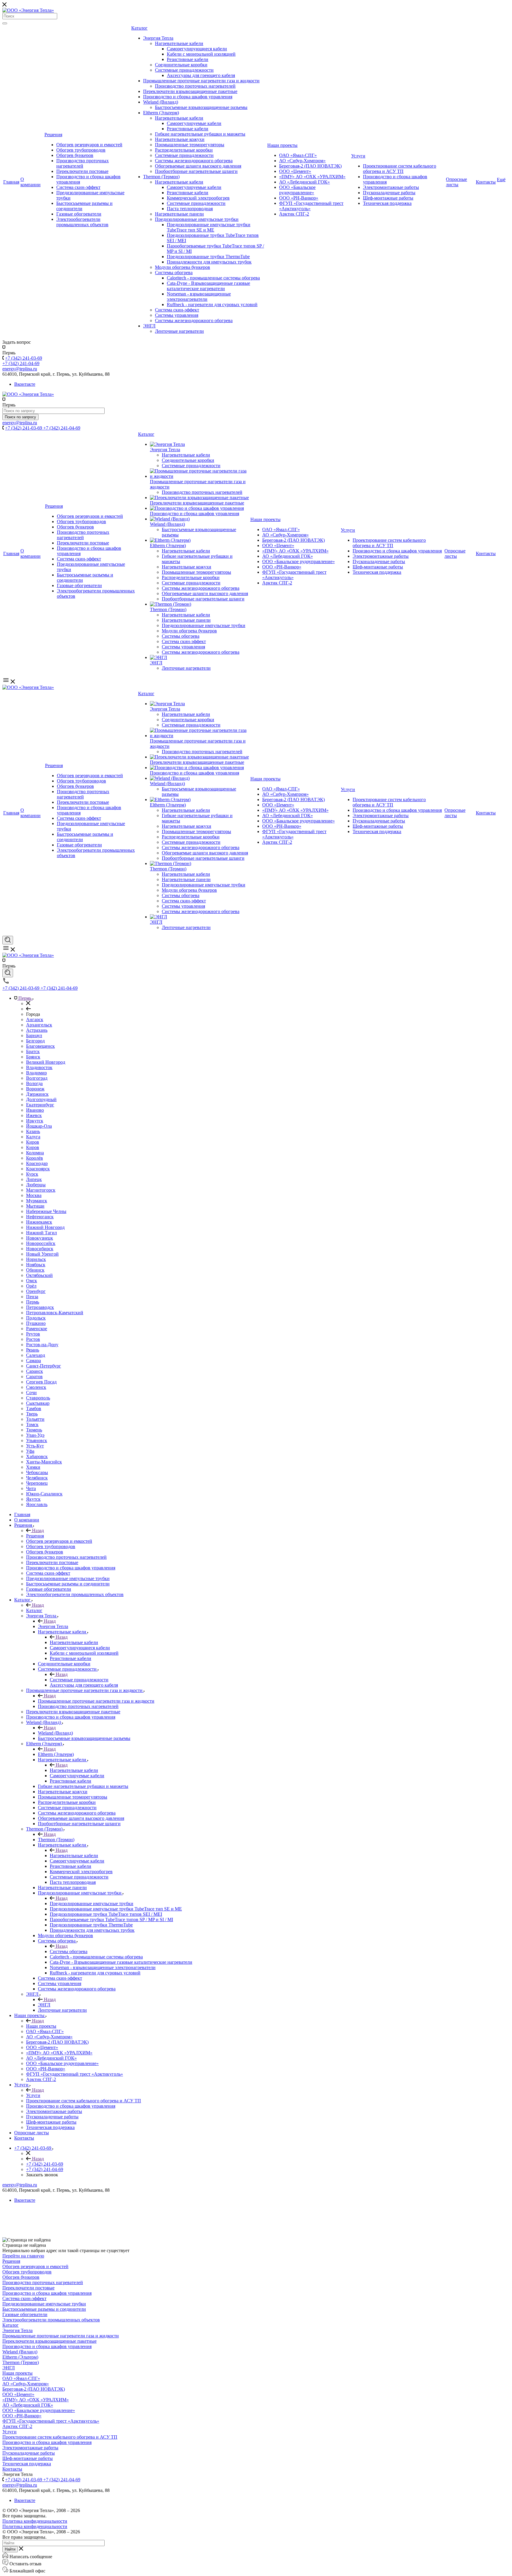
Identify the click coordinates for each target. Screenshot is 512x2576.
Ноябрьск (36, 1265)
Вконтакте (25, 384)
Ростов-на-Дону (42, 1345)
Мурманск (37, 1201)
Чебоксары (37, 1472)
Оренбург (36, 1291)
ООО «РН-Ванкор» (299, 198)
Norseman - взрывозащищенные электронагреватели (199, 297)
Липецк (34, 1179)
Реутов (33, 1334)
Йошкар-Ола (39, 1126)
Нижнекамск (39, 1222)
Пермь (33, 1302)
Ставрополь (38, 1398)
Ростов (33, 1339)
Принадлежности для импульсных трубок (209, 262)
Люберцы (36, 1185)
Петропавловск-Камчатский (55, 1313)
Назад (37, 1530)
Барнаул (34, 1035)
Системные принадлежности (184, 70)
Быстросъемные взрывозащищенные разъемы (201, 107)
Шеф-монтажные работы (388, 198)
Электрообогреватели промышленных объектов (82, 222)
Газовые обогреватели (79, 214)
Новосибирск (40, 1249)
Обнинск (35, 1270)
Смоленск (36, 1387)
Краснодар (37, 1163)
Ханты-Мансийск (44, 1462)
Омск (32, 1281)
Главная (11, 182)
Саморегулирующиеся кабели (197, 49)
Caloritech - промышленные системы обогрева (213, 278)
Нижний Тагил (41, 1233)
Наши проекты (282, 145)
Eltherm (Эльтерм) (161, 113)
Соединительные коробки (181, 65)
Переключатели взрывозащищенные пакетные (190, 91)
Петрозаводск (40, 1307)
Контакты (486, 182)
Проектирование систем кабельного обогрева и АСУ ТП (400, 169)
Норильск (36, 1259)
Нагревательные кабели (179, 43)
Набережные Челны (46, 1211)
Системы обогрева (174, 273)
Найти (10, 2549)
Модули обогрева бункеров (183, 267)
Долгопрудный (41, 1099)
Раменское (37, 1329)
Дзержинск (37, 1094)
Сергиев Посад (41, 1382)
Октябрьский (39, 1275)
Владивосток (39, 1067)
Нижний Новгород (45, 1227)
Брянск (33, 1057)
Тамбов (34, 1408)
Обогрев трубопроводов (81, 150)
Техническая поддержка (387, 203)
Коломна (35, 1153)
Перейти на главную (23, 2256)
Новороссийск (41, 1243)
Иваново (35, 1110)
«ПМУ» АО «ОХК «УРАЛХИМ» (312, 177)
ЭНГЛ (149, 326)
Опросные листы (456, 182)
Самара (33, 1361)
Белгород (35, 1041)
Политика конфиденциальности (35, 2521)
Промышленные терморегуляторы (190, 145)
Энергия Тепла (158, 38)
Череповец (37, 1483)
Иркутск (35, 1121)
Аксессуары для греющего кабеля (201, 75)
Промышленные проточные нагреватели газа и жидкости (201, 81)
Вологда (34, 1083)
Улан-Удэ (35, 1435)
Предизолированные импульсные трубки (197, 219)
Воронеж (35, 1089)
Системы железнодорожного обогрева (194, 161)
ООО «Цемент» (295, 171)
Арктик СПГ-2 (294, 214)
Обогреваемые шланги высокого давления (198, 166)
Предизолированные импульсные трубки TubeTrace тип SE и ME (209, 227)
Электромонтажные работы (391, 187)
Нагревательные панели (179, 214)
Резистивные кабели (188, 59)
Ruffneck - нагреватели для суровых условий (212, 304)
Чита (31, 1488)
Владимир (36, 1073)
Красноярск (38, 1169)
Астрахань (37, 1030)
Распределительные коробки (184, 150)
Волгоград (37, 1078)
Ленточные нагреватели (179, 331)
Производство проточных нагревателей (83, 163)
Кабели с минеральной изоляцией (201, 54)
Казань (33, 1131)
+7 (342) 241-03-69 (24, 358)
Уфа (30, 1451)
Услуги (358, 156)
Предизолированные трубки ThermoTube (208, 257)
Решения (53, 135)
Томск (32, 1424)
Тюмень (34, 1430)
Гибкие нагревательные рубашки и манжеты (200, 134)
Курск (32, 1174)
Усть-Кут (35, 1446)
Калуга (33, 1137)
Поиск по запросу (20, 417)
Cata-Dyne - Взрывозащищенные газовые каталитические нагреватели (208, 286)
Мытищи (35, 1206)
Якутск (33, 1499)
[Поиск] (5, 23)
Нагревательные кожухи (180, 139)
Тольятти (35, 1419)
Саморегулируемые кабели (194, 123)
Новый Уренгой (42, 1254)
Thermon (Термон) (161, 177)
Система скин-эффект (78, 187)
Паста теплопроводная (190, 209)
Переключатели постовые (82, 171)
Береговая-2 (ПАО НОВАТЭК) (310, 166)
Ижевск (34, 1115)
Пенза (32, 1297)
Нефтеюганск (40, 1217)
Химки (33, 1467)
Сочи (31, 1393)
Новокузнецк (40, 1238)
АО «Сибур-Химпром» (302, 161)
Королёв (35, 1158)
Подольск (36, 1318)
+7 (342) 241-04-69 (21, 363)
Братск (33, 1051)
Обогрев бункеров (75, 155)
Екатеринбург (40, 1105)
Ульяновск (37, 1440)
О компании (31, 182)
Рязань (33, 1350)
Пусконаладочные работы (389, 193)
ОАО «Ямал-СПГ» (298, 155)
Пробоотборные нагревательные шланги (196, 171)
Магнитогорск (41, 1190)
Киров (33, 1142)
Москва (34, 1195)
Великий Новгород (46, 1062)
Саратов (34, 1377)
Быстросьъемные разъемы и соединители (44, 2309)
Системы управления (177, 315)
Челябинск (37, 1478)
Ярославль (37, 1504)
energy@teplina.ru (20, 2185)
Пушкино (36, 1323)
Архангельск (39, 1025)
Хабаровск (37, 1456)
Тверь (32, 1414)
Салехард (36, 1355)
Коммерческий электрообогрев (198, 198)
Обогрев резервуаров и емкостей (89, 145)
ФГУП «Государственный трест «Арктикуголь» (51, 2421)
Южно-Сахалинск (44, 1494)
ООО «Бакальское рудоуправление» (297, 190)
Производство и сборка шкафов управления (188, 97)
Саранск (35, 1371)
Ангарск (35, 1019)
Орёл (31, 1286)
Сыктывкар (38, 1403)
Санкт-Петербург (44, 1366)
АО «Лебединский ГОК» (304, 182)
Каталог (139, 28)
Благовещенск (40, 1046)
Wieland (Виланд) (161, 102)
